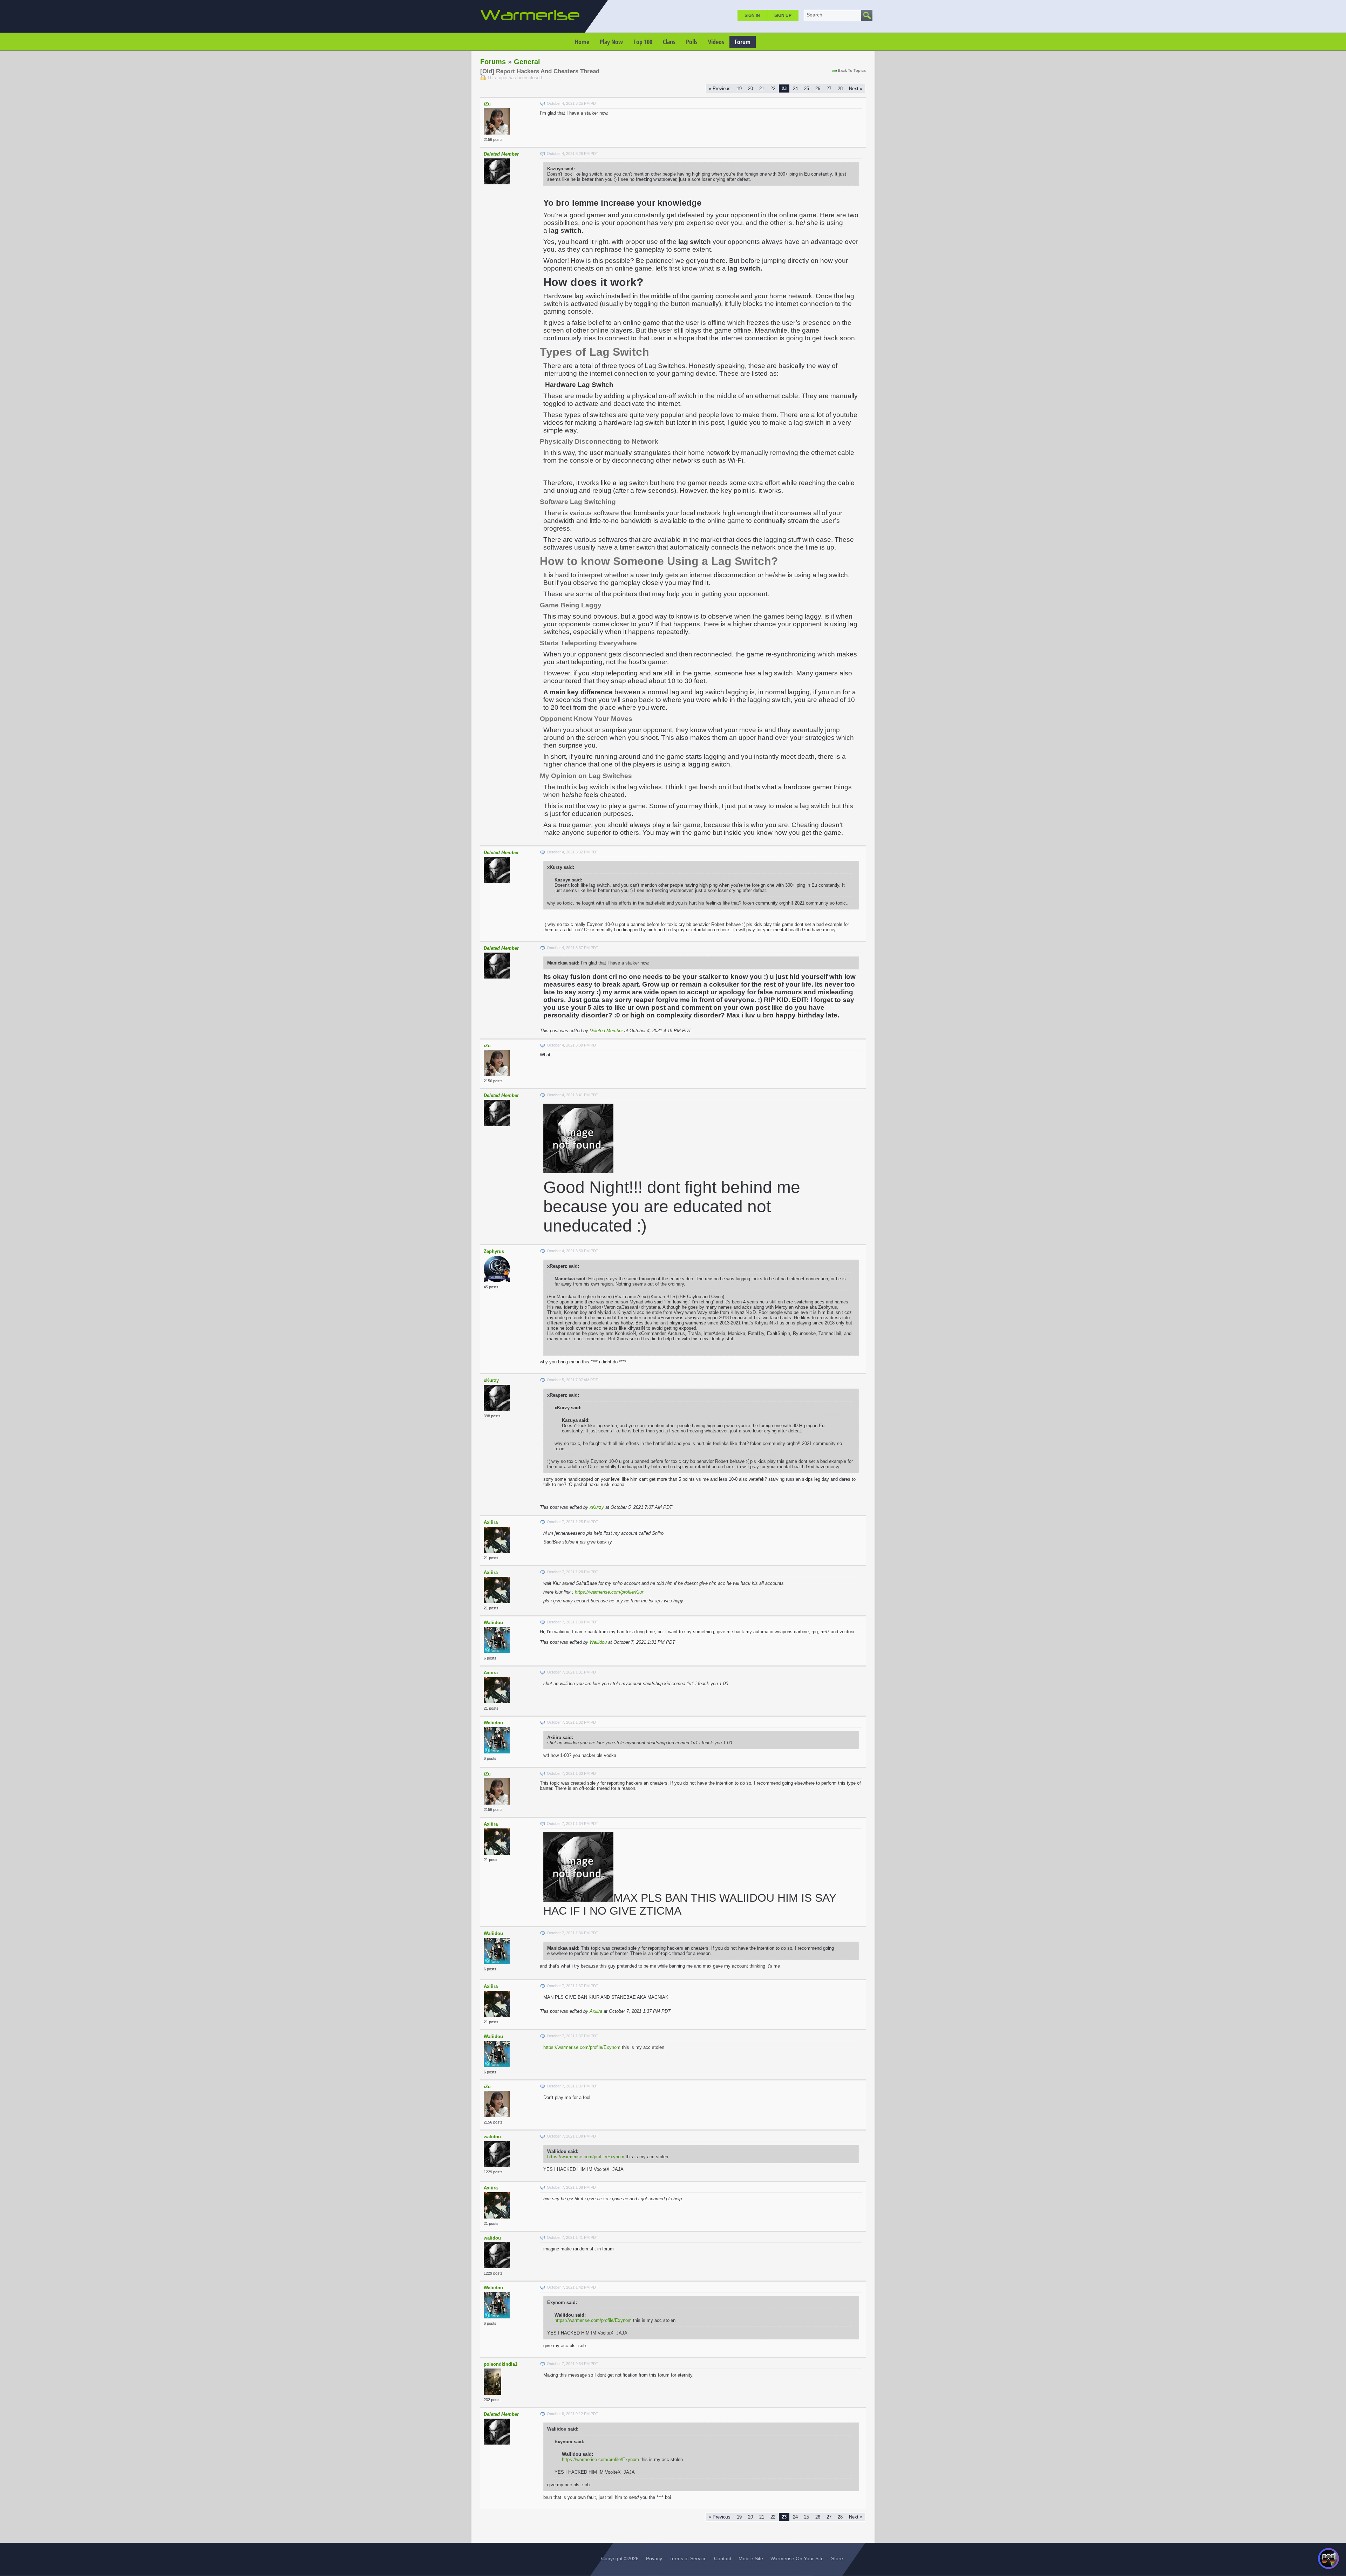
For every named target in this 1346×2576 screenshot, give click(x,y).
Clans (669, 42)
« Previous (720, 88)
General (527, 62)
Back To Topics (852, 70)
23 (784, 88)
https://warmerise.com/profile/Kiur (609, 1592)
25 (807, 88)
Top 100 (643, 42)
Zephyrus (494, 1251)
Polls (692, 42)
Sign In (752, 15)
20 (750, 88)
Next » (856, 88)
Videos (716, 42)
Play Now (611, 42)
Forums (493, 62)
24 (795, 88)
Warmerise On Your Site (797, 2558)
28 (840, 88)
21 (762, 88)
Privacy (654, 2558)
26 (818, 88)
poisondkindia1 (501, 2364)
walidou (492, 2137)
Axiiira (491, 1522)
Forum (743, 42)
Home (582, 42)
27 (829, 88)
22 (773, 88)
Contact (723, 2558)
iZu (487, 104)
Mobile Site (751, 2558)
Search (814, 15)
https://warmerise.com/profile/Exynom (582, 2047)
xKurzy (491, 1380)
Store (837, 2558)
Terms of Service (688, 2558)
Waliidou (493, 1623)
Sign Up (783, 15)
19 (739, 88)
